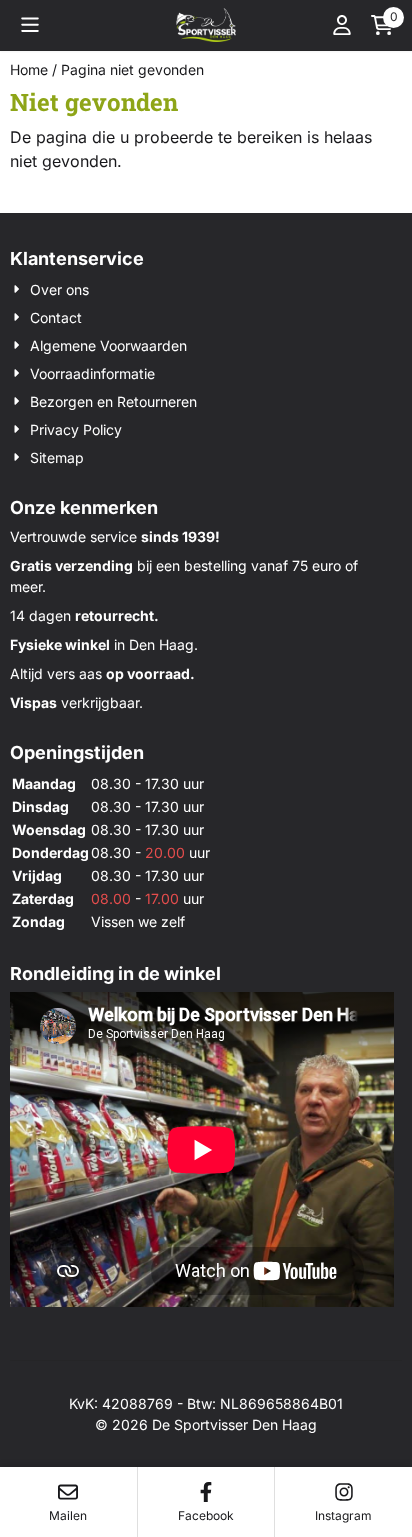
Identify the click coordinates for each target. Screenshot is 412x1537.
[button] (30, 25)
